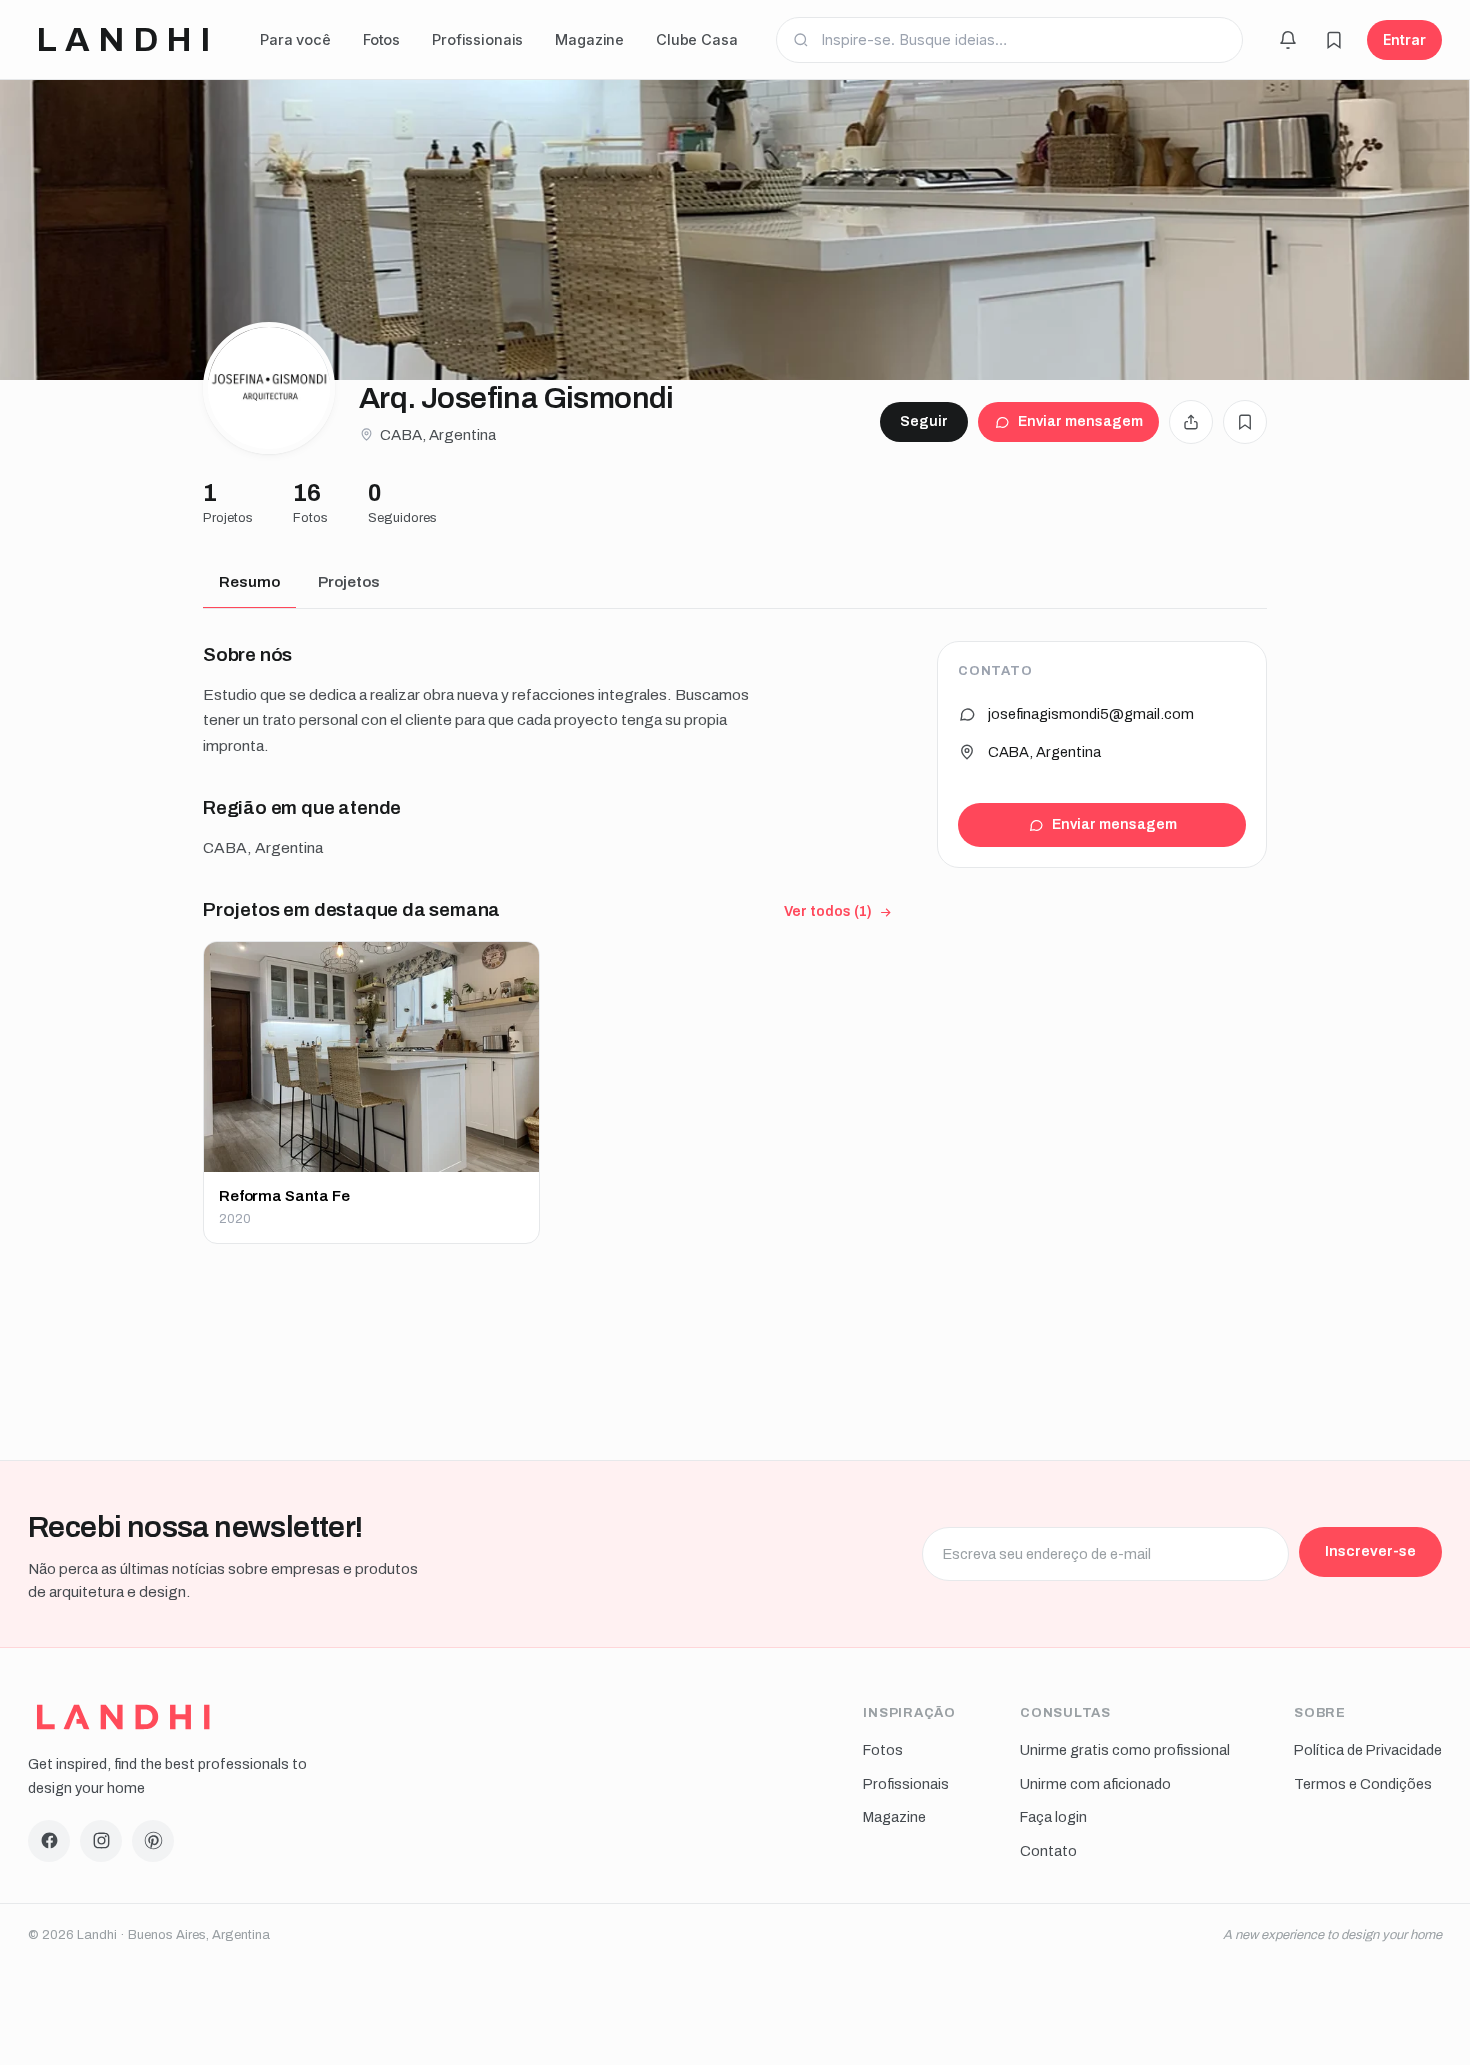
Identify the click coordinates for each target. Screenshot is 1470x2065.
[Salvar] (1245, 422)
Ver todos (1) (828, 911)
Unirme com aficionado (1095, 1784)
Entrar (1404, 39)
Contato (1048, 1851)
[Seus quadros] (1334, 40)
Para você (295, 39)
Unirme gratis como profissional (1125, 1750)
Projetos (349, 582)
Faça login (1053, 1817)
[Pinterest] (153, 1841)
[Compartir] (1191, 422)
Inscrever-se (1370, 1551)
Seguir (924, 421)
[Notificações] (1288, 40)
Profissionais (477, 39)
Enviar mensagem (1080, 421)
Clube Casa (697, 39)
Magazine (589, 39)
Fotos (381, 39)
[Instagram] (101, 1841)
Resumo (249, 582)
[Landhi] (123, 1717)
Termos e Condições (1363, 1784)
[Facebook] (49, 1841)
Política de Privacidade (1368, 1750)
